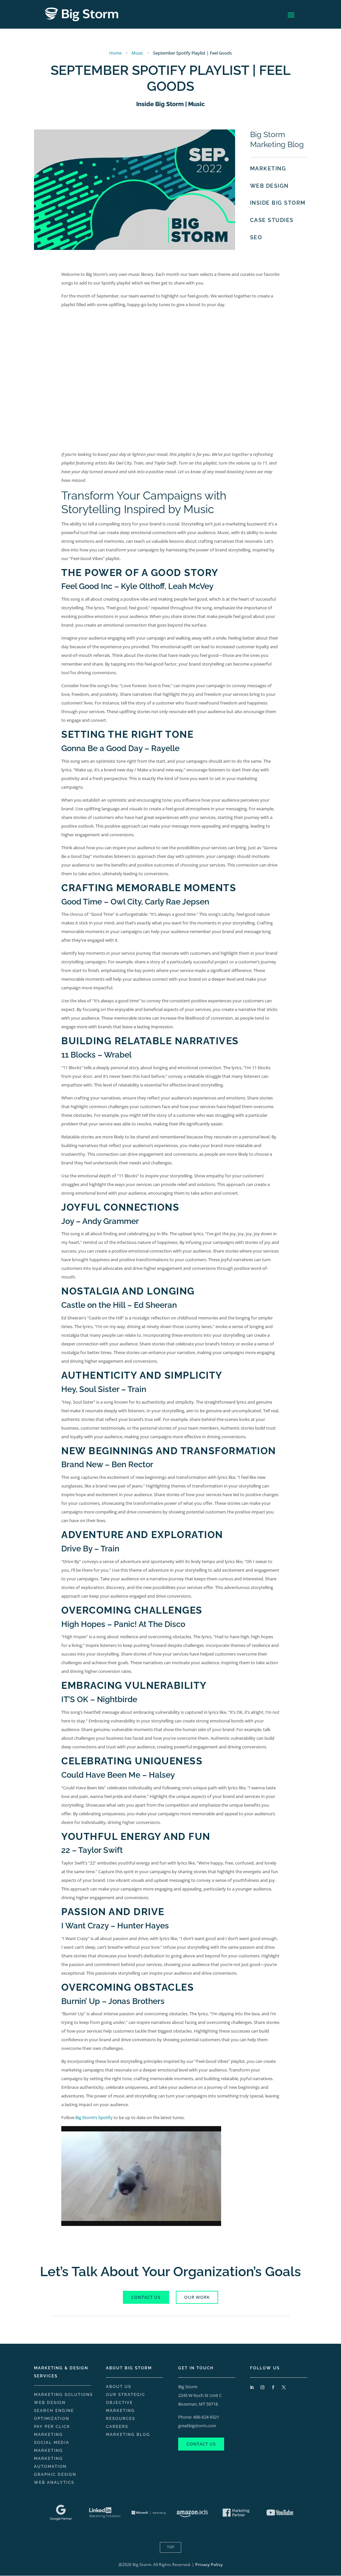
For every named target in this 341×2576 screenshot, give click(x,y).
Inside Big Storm (160, 104)
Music (196, 104)
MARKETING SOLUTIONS (63, 2395)
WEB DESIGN (50, 2403)
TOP (170, 2547)
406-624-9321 (206, 2417)
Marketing (268, 169)
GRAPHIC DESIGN (55, 2475)
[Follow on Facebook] (273, 2387)
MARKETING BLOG (128, 2435)
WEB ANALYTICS (54, 2482)
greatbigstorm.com (197, 2426)
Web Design (269, 186)
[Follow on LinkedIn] (252, 2387)
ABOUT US (119, 2387)
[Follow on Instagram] (262, 2387)
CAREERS (117, 2427)
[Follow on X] (284, 2387)
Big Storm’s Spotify (94, 2117)
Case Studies (272, 220)
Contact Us (201, 2444)
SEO (256, 237)
